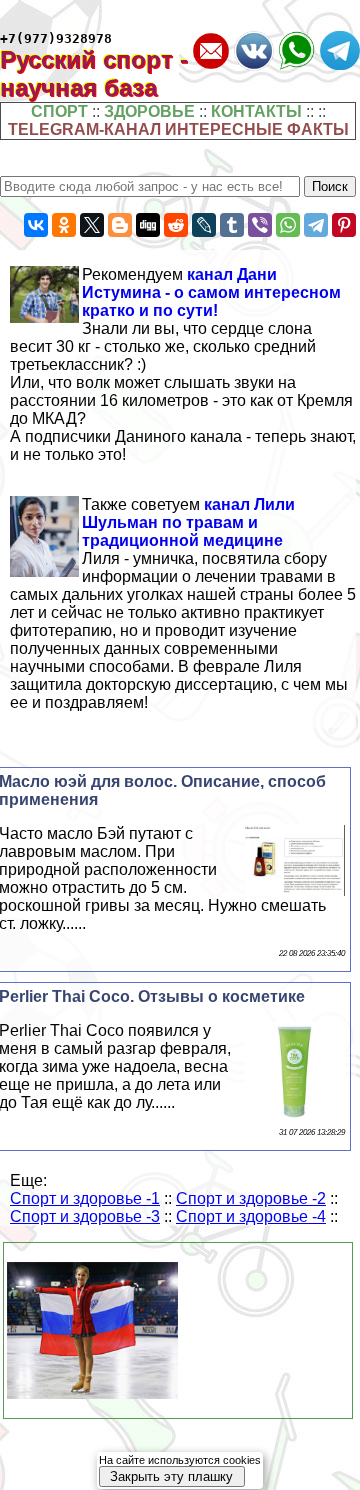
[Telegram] (316, 225)
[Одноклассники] (64, 225)
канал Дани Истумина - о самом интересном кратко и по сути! (211, 292)
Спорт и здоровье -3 (85, 1216)
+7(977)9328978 (56, 38)
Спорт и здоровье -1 (85, 1198)
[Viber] (260, 225)
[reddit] (176, 225)
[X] (92, 225)
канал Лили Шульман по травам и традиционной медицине (188, 522)
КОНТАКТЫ (256, 111)
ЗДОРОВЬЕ (149, 111)
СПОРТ (59, 111)
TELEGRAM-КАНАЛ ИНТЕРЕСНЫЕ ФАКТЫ (178, 129)
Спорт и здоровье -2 (251, 1198)
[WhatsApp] (288, 225)
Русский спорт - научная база (94, 73)
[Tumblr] (232, 225)
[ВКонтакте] (36, 225)
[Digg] (148, 225)
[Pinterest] (344, 225)
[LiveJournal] (204, 225)
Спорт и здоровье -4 (251, 1216)
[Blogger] (120, 225)
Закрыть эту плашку (171, 1476)
